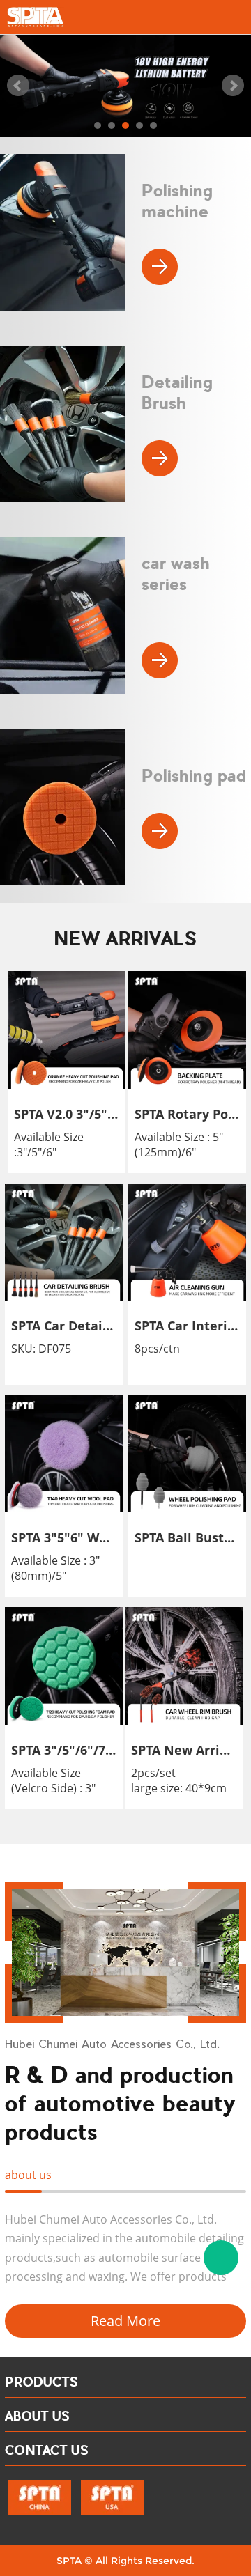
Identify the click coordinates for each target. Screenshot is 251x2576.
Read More (125, 2321)
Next (233, 86)
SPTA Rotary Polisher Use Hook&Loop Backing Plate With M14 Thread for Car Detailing (188, 1114)
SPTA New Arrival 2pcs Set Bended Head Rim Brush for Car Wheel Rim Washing (184, 1750)
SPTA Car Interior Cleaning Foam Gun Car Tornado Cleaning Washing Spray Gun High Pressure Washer (188, 1326)
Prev (18, 86)
